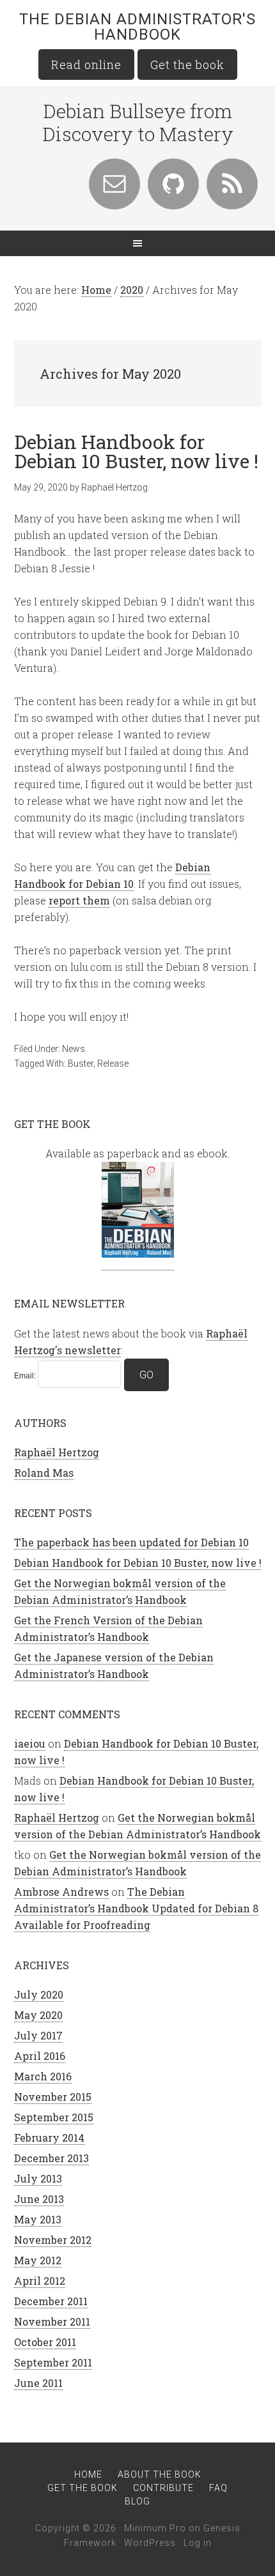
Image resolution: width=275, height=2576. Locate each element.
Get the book (187, 65)
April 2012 (40, 2281)
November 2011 (52, 2321)
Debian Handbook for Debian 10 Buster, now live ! (136, 451)
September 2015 (54, 2117)
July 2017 (38, 2035)
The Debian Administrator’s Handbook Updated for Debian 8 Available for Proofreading (136, 1908)
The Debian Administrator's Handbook (137, 27)
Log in (198, 2543)
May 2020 (38, 2015)
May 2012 (38, 2260)
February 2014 (49, 2138)
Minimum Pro (155, 2528)
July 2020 (39, 1994)
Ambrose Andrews (61, 1892)
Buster (81, 1063)
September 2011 (53, 2362)
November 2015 (53, 2097)
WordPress (150, 2543)
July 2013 (38, 2178)
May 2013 (38, 2219)
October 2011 (45, 2342)
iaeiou (30, 1743)
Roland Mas (44, 1473)
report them (79, 900)
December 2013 (51, 2158)
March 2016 (43, 2076)
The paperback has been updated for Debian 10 (131, 1542)
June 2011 (38, 2383)
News (74, 1049)
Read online (86, 65)
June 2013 (39, 2199)
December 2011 (51, 2301)
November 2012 (53, 2240)
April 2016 (40, 2056)
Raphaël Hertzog (57, 1452)
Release (113, 1063)
